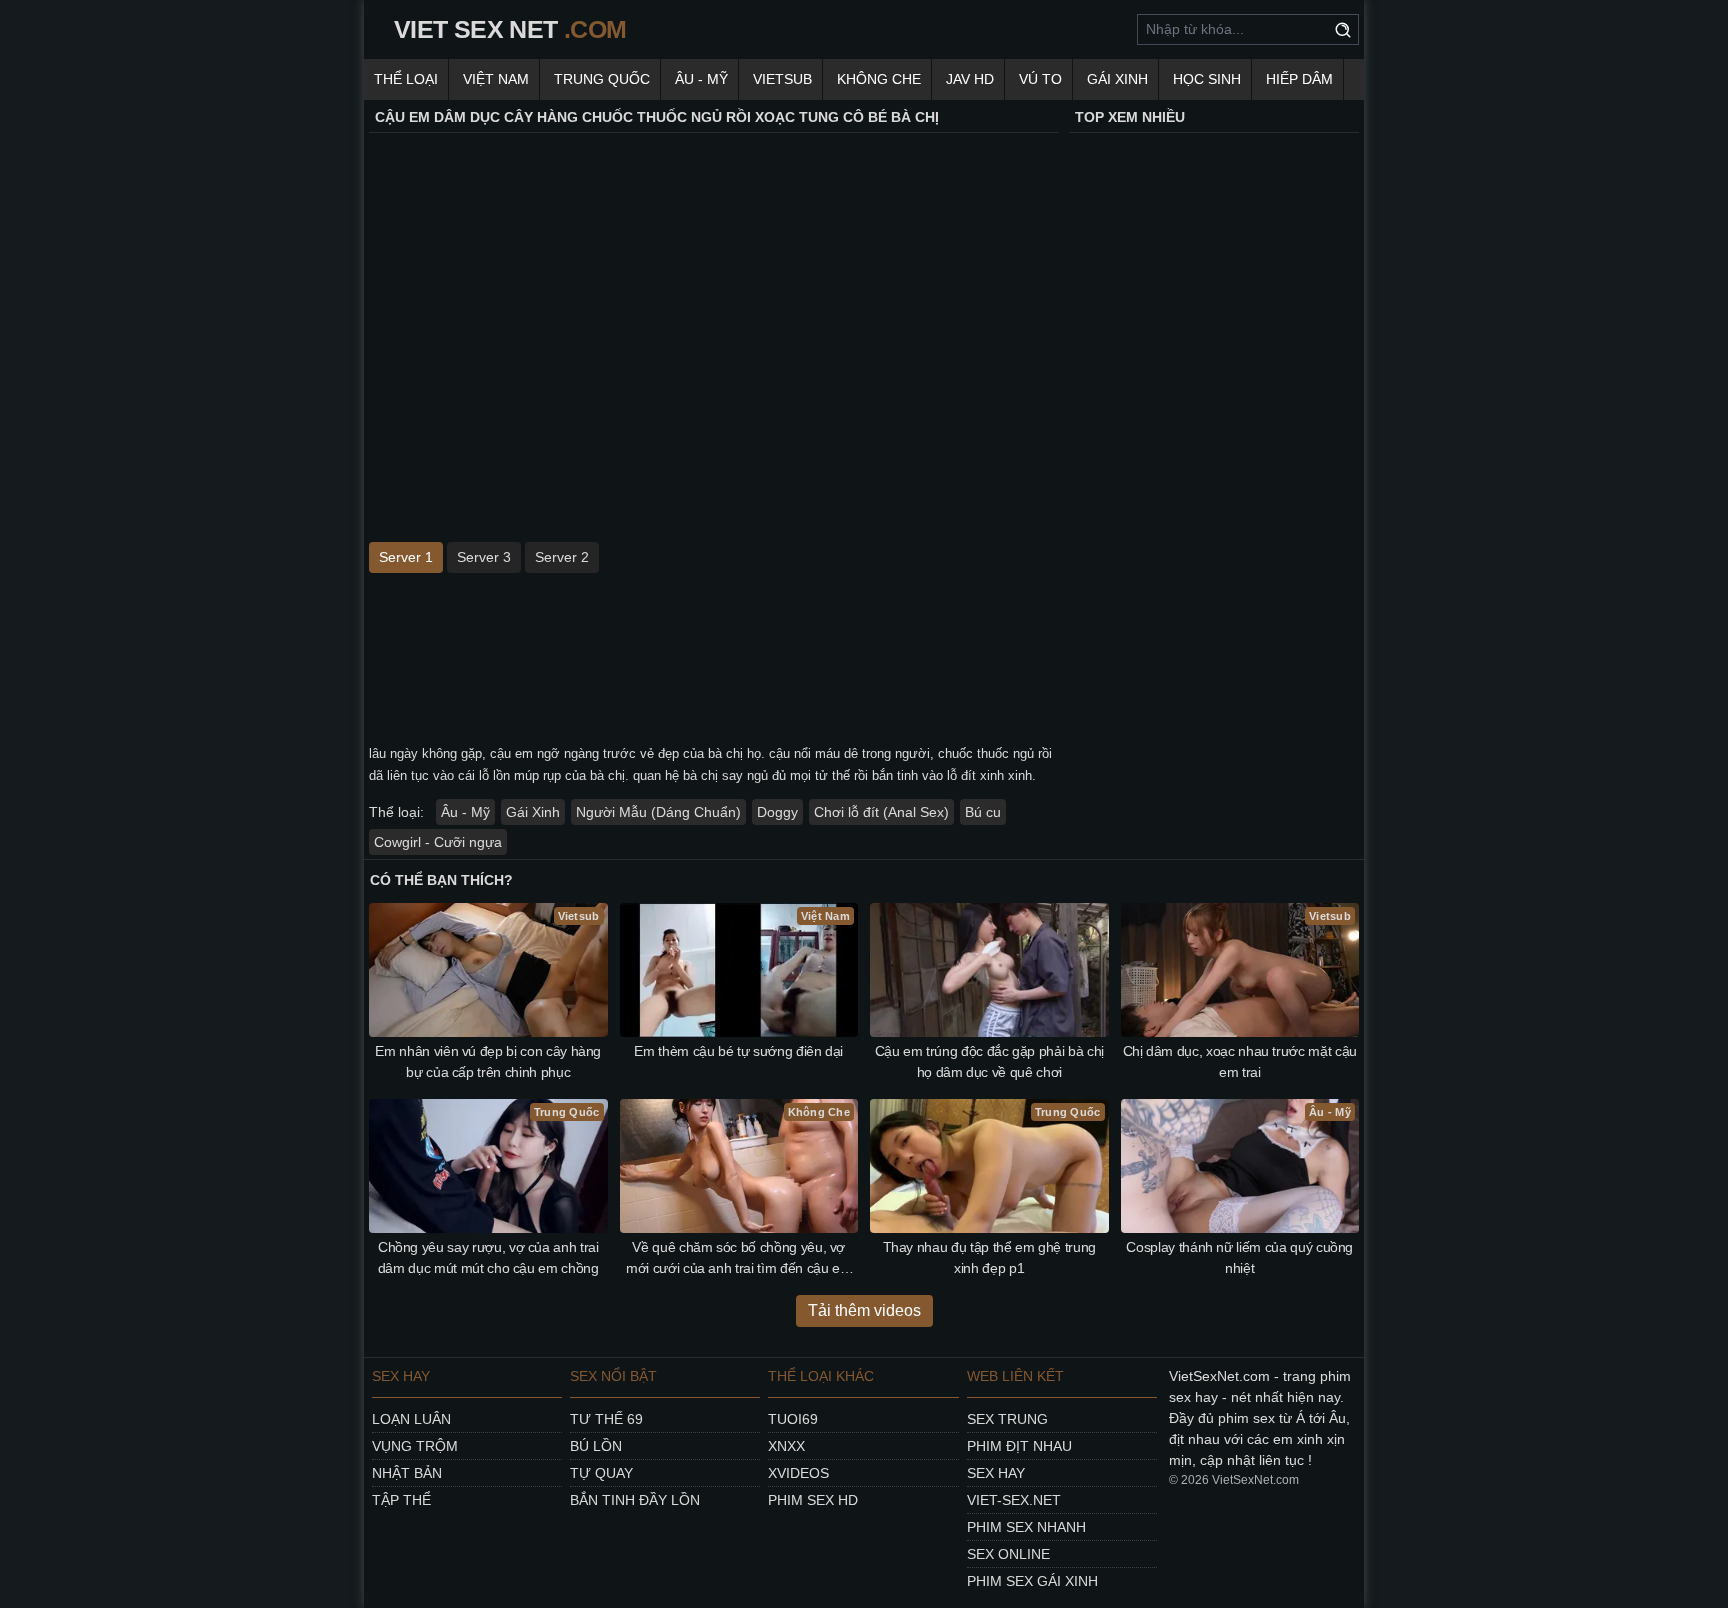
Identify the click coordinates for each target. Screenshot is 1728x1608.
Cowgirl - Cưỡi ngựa (438, 842)
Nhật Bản (407, 1473)
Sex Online (1008, 1554)
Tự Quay (601, 1473)
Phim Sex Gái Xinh (1032, 1581)
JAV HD (970, 79)
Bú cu (983, 812)
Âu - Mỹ (701, 79)
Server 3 (484, 557)
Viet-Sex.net (1014, 1500)
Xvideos (798, 1473)
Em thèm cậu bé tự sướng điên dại (738, 1051)
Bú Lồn (596, 1446)
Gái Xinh (1117, 79)
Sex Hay (996, 1473)
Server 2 (562, 557)
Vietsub (782, 79)
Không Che (879, 79)
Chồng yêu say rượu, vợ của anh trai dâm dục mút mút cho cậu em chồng (488, 1257)
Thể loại (406, 79)
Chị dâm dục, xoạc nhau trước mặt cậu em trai (1240, 1061)
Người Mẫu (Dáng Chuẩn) (658, 812)
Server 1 (406, 557)
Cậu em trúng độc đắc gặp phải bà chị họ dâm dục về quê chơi (989, 1061)
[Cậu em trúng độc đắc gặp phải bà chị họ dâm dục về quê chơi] (989, 970)
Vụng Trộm (415, 1446)
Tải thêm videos (864, 1310)
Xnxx (786, 1446)
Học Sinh (1207, 79)
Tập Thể (401, 1500)
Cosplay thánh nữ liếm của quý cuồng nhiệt (1239, 1257)
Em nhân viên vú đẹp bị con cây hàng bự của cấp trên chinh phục (488, 1061)
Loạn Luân (411, 1419)
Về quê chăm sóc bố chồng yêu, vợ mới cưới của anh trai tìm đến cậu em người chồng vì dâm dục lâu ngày (738, 1259)
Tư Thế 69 (606, 1419)
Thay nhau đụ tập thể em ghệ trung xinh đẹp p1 (989, 1257)
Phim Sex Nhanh (1026, 1527)
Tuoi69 (793, 1419)
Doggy (777, 812)
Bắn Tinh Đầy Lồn (635, 1500)
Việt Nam (496, 79)
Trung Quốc (602, 79)
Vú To (1040, 79)
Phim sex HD (813, 1500)
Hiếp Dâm (1299, 79)
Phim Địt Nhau (1019, 1446)
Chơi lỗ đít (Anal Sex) (881, 812)
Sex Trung (1007, 1419)
